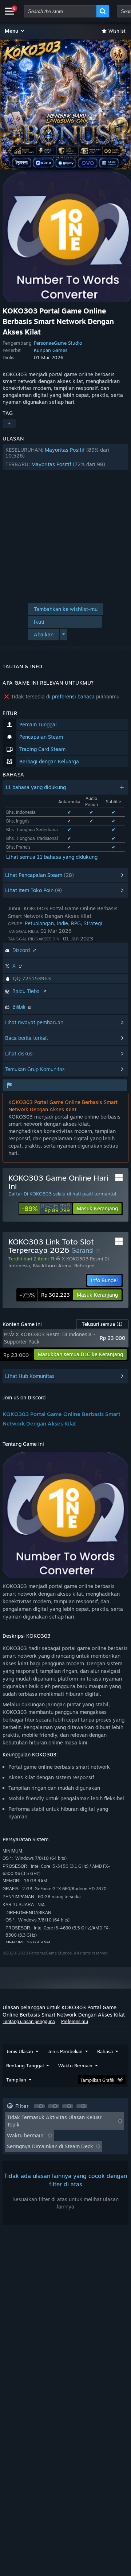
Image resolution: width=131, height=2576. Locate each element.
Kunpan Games (51, 350)
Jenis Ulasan (20, 2051)
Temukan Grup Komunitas (35, 1069)
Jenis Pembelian (65, 2051)
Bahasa (105, 2051)
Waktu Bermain (75, 2066)
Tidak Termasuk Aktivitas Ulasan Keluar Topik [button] (54, 2121)
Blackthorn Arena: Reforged (64, 1266)
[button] (15, 31)
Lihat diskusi (19, 1053)
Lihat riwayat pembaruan (34, 1022)
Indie (62, 923)
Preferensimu (75, 2021)
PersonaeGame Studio (58, 343)
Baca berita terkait (27, 1038)
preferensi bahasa (73, 696)
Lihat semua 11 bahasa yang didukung (52, 857)
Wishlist (117, 31)
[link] (46, 1209)
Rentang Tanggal (25, 2066)
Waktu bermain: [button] (26, 2135)
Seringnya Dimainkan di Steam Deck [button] (50, 2146)
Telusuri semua (102, 1324)
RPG (76, 923)
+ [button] (9, 423)
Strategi (93, 923)
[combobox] (60, 11)
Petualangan (39, 923)
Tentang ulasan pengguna (29, 2021)
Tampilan (16, 2080)
